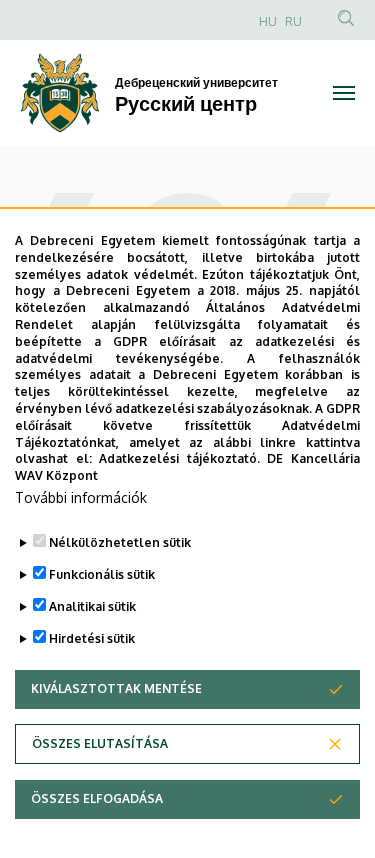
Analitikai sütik (92, 606)
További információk (81, 497)
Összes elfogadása (97, 798)
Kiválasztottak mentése (116, 688)
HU (268, 21)
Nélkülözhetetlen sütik (120, 542)
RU (293, 21)
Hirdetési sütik (92, 638)
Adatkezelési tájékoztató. (179, 458)
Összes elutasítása (100, 743)
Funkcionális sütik (102, 574)
